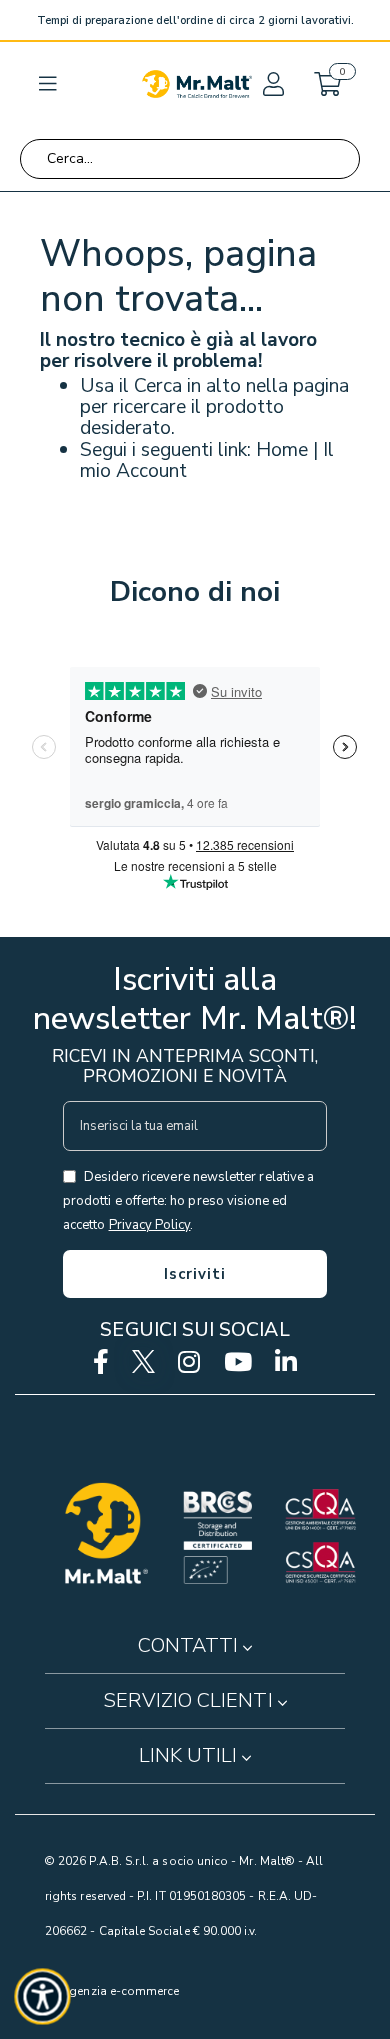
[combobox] (190, 159)
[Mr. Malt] (197, 84)
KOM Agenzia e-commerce (104, 1991)
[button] (272, 84)
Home (282, 449)
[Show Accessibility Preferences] (43, 1997)
